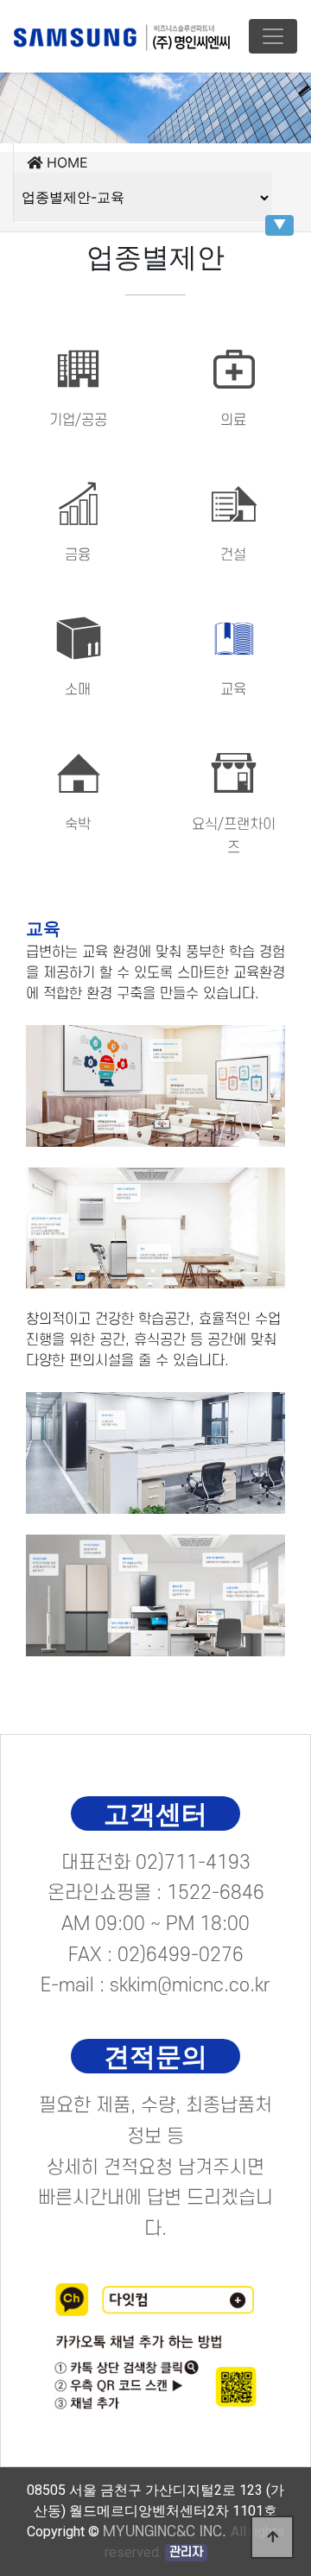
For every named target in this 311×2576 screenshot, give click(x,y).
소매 (78, 690)
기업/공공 (78, 421)
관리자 (186, 2552)
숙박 (78, 825)
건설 (233, 555)
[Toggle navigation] (273, 36)
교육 (233, 690)
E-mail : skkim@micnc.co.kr (155, 1985)
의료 (233, 421)
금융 (78, 555)
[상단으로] (272, 2537)
